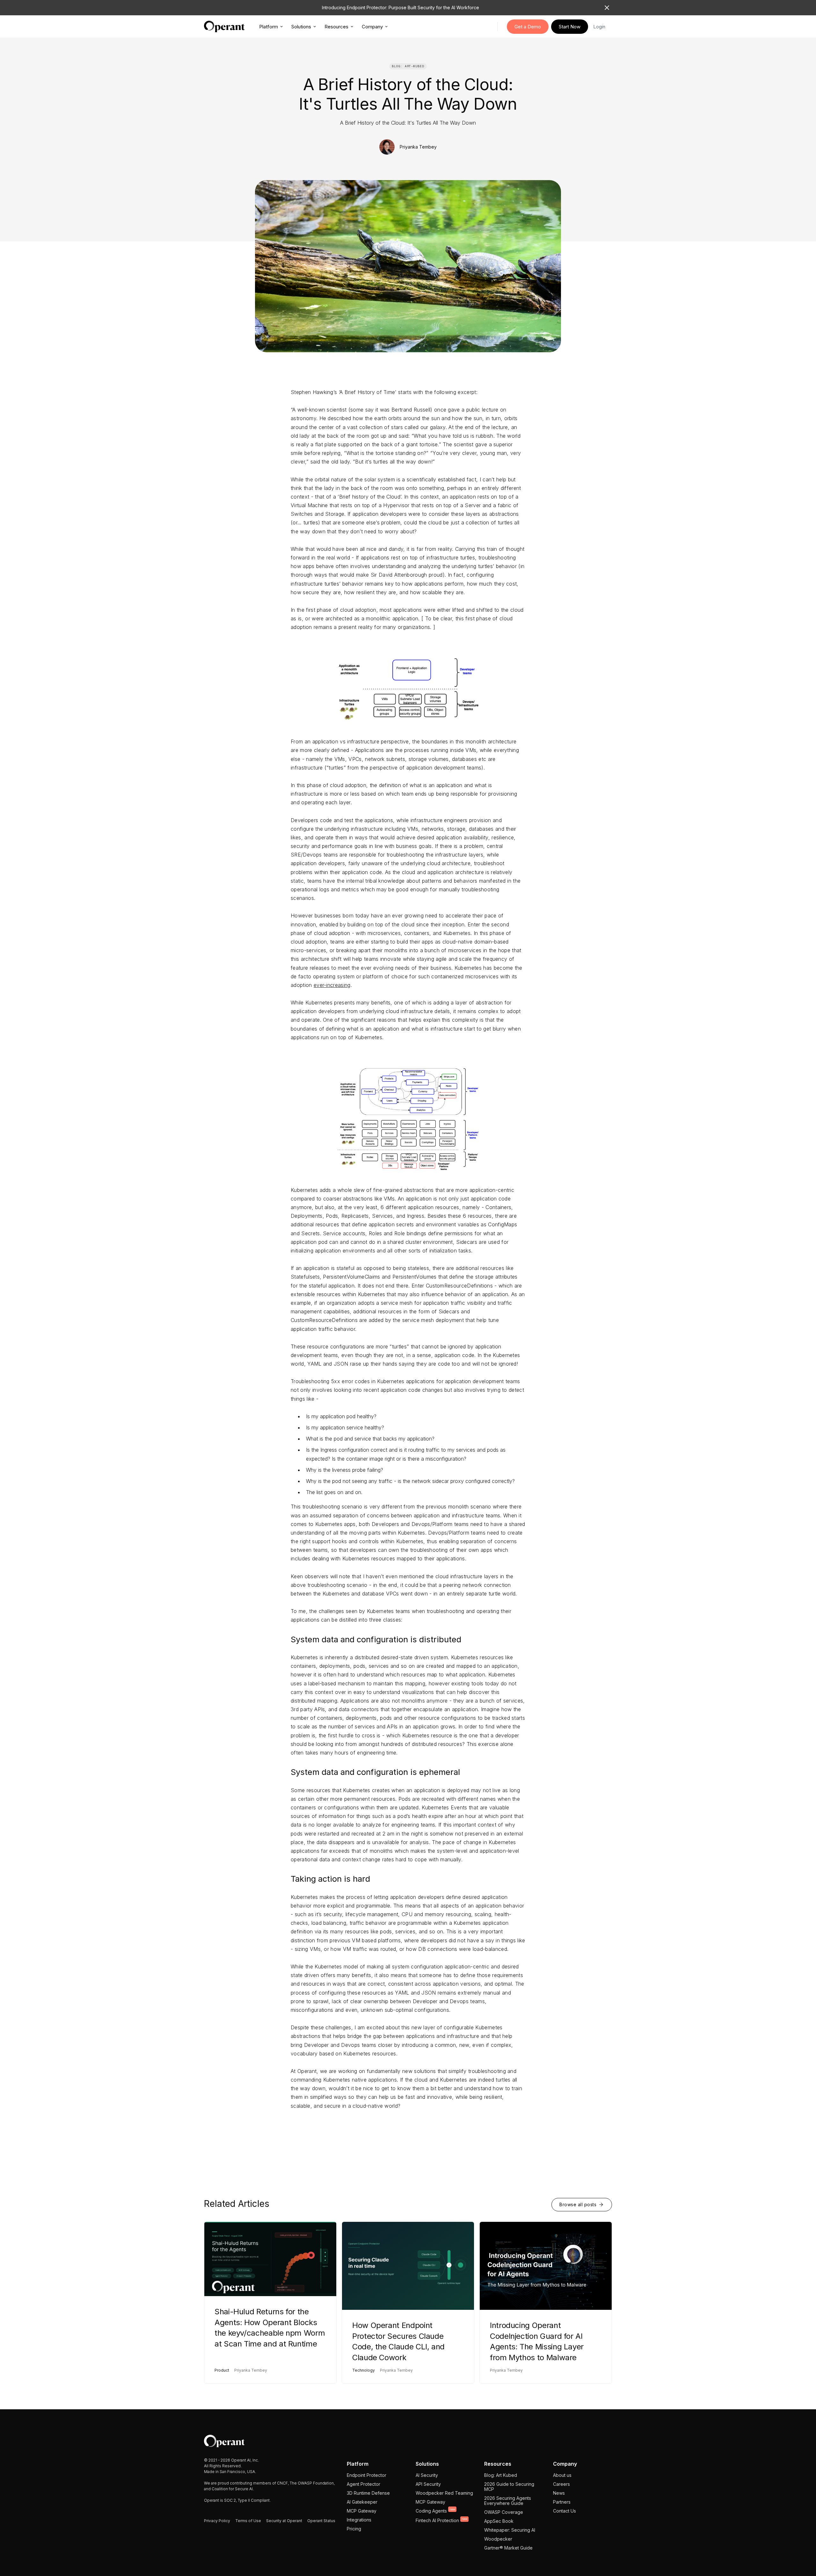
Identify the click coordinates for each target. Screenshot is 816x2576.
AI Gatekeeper (362, 2502)
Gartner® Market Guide (508, 2548)
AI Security (427, 2475)
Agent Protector (364, 2484)
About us (562, 2475)
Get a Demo (528, 27)
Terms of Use (248, 2521)
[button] (271, 26)
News (559, 2493)
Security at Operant (284, 2521)
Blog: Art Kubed (501, 2475)
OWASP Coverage (504, 2512)
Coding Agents (435, 2511)
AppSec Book (499, 2521)
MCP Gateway (362, 2511)
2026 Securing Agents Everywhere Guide (508, 2501)
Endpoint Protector (367, 2475)
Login (599, 27)
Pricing (354, 2529)
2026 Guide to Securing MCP (509, 2487)
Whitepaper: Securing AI (510, 2530)
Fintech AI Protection (441, 2520)
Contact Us (565, 2511)
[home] (224, 26)
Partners (562, 2502)
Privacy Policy (217, 2521)
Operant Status (321, 2521)
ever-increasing (332, 985)
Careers (561, 2484)
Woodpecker (498, 2539)
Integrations (359, 2520)
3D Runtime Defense (368, 2493)
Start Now (570, 27)
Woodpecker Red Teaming (444, 2493)
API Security (428, 2484)
